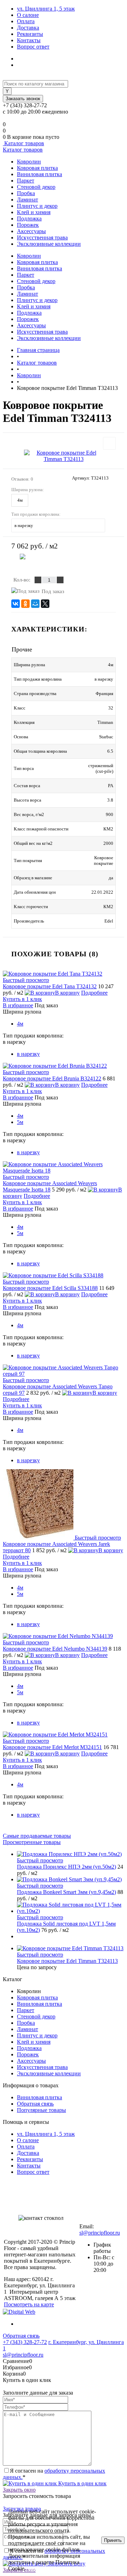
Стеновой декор (36, 187)
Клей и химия (34, 212)
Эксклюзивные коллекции (49, 244)
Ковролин (29, 162)
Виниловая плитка (40, 174)
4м (20, 500)
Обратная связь (35, 2104)
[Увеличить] (64, 456)
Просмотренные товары (32, 1842)
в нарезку (28, 1054)
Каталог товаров (23, 143)
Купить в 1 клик (22, 999)
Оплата (26, 21)
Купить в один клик (82, 2483)
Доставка (28, 28)
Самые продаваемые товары (37, 1836)
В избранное (18, 1005)
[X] (45, 604)
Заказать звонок (23, 99)
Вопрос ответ (33, 47)
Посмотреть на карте (29, 2304)
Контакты (29, 40)
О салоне (28, 15)
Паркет (26, 181)
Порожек (28, 225)
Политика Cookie (47, 2568)
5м (20, 1122)
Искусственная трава (42, 237)
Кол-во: (22, 580)
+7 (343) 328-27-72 (25, 2342)
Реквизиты (30, 34)
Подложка (29, 219)
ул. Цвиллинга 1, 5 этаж (46, 9)
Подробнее (94, 993)
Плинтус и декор (37, 206)
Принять (113, 2540)
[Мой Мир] (35, 604)
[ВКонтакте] (16, 604)
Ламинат (28, 200)
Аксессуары (31, 231)
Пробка (26, 193)
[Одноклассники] (25, 604)
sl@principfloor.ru (100, 2233)
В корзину (67, 563)
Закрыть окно (19, 2490)
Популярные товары (41, 2110)
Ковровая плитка (37, 168)
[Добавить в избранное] (109, 443)
